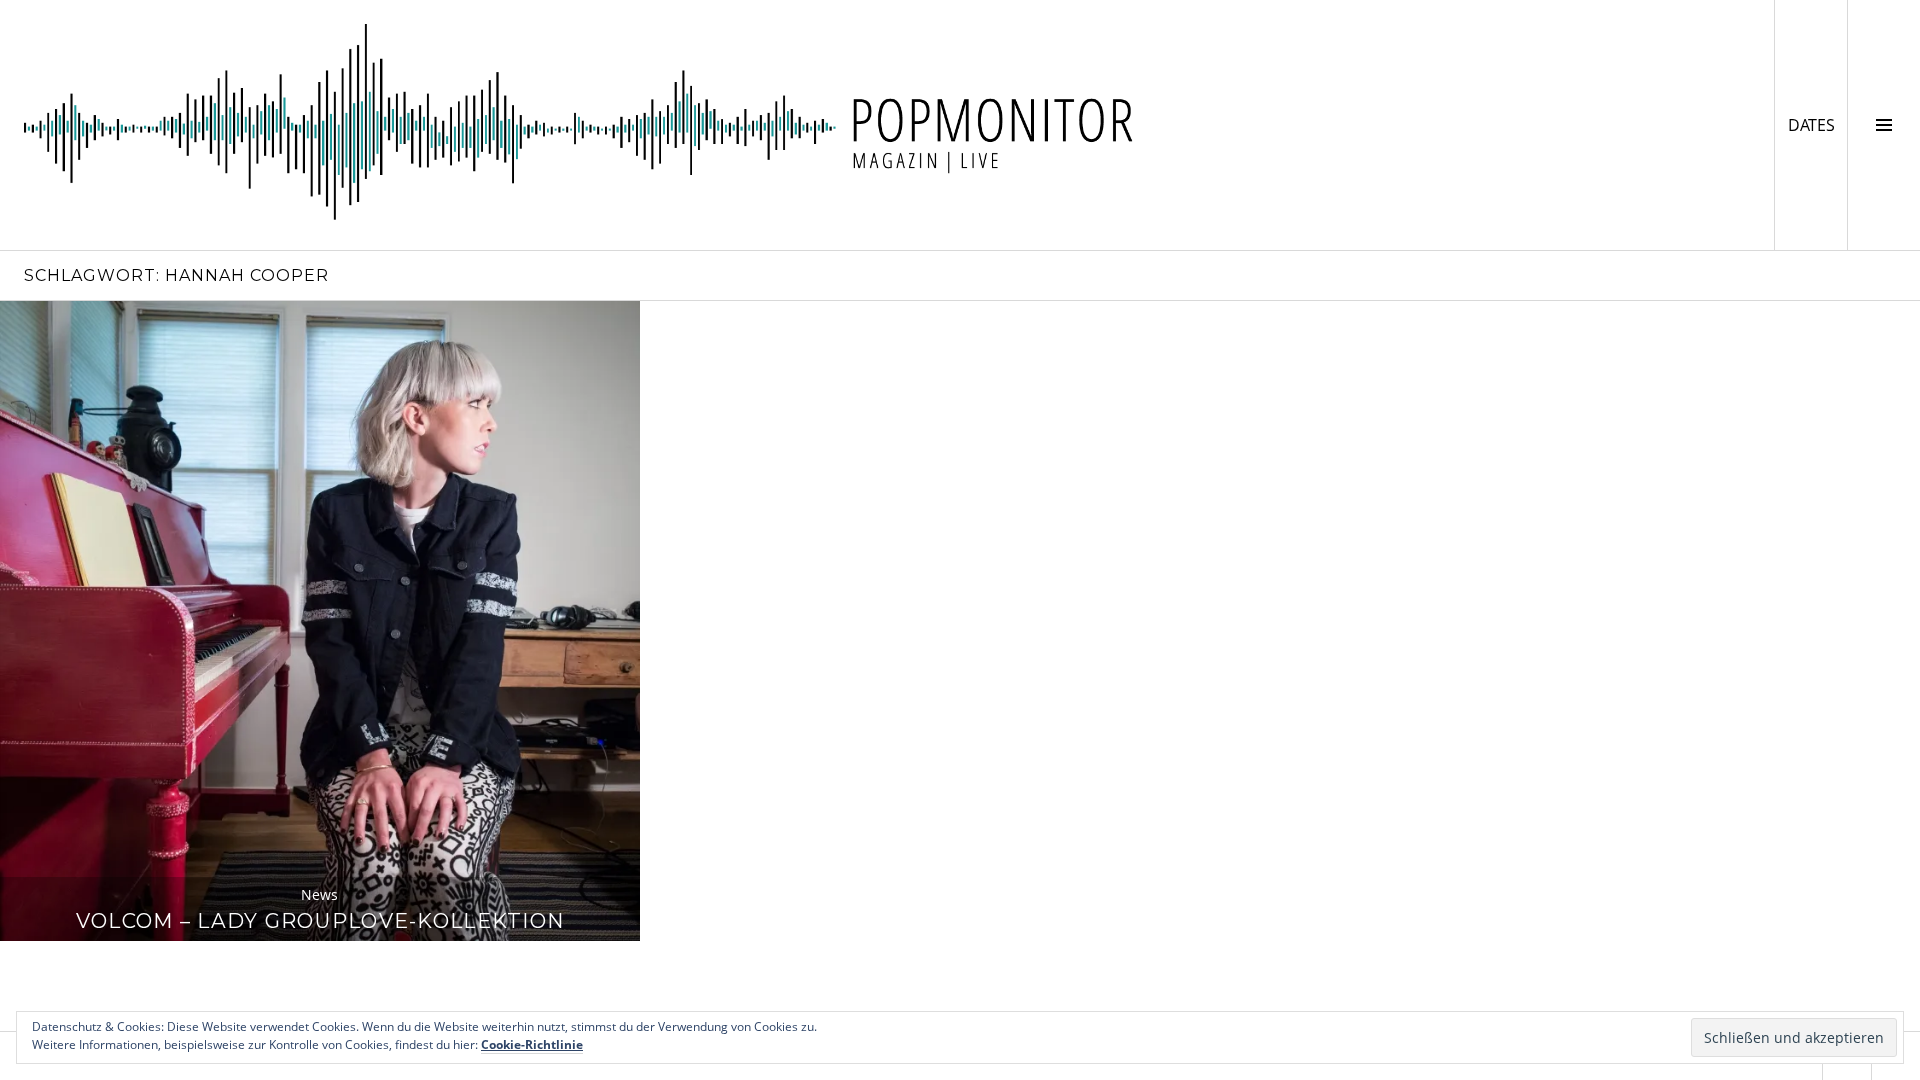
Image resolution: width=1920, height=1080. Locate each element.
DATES (1817, 124)
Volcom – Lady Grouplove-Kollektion (320, 920)
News (319, 894)
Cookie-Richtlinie (532, 1044)
